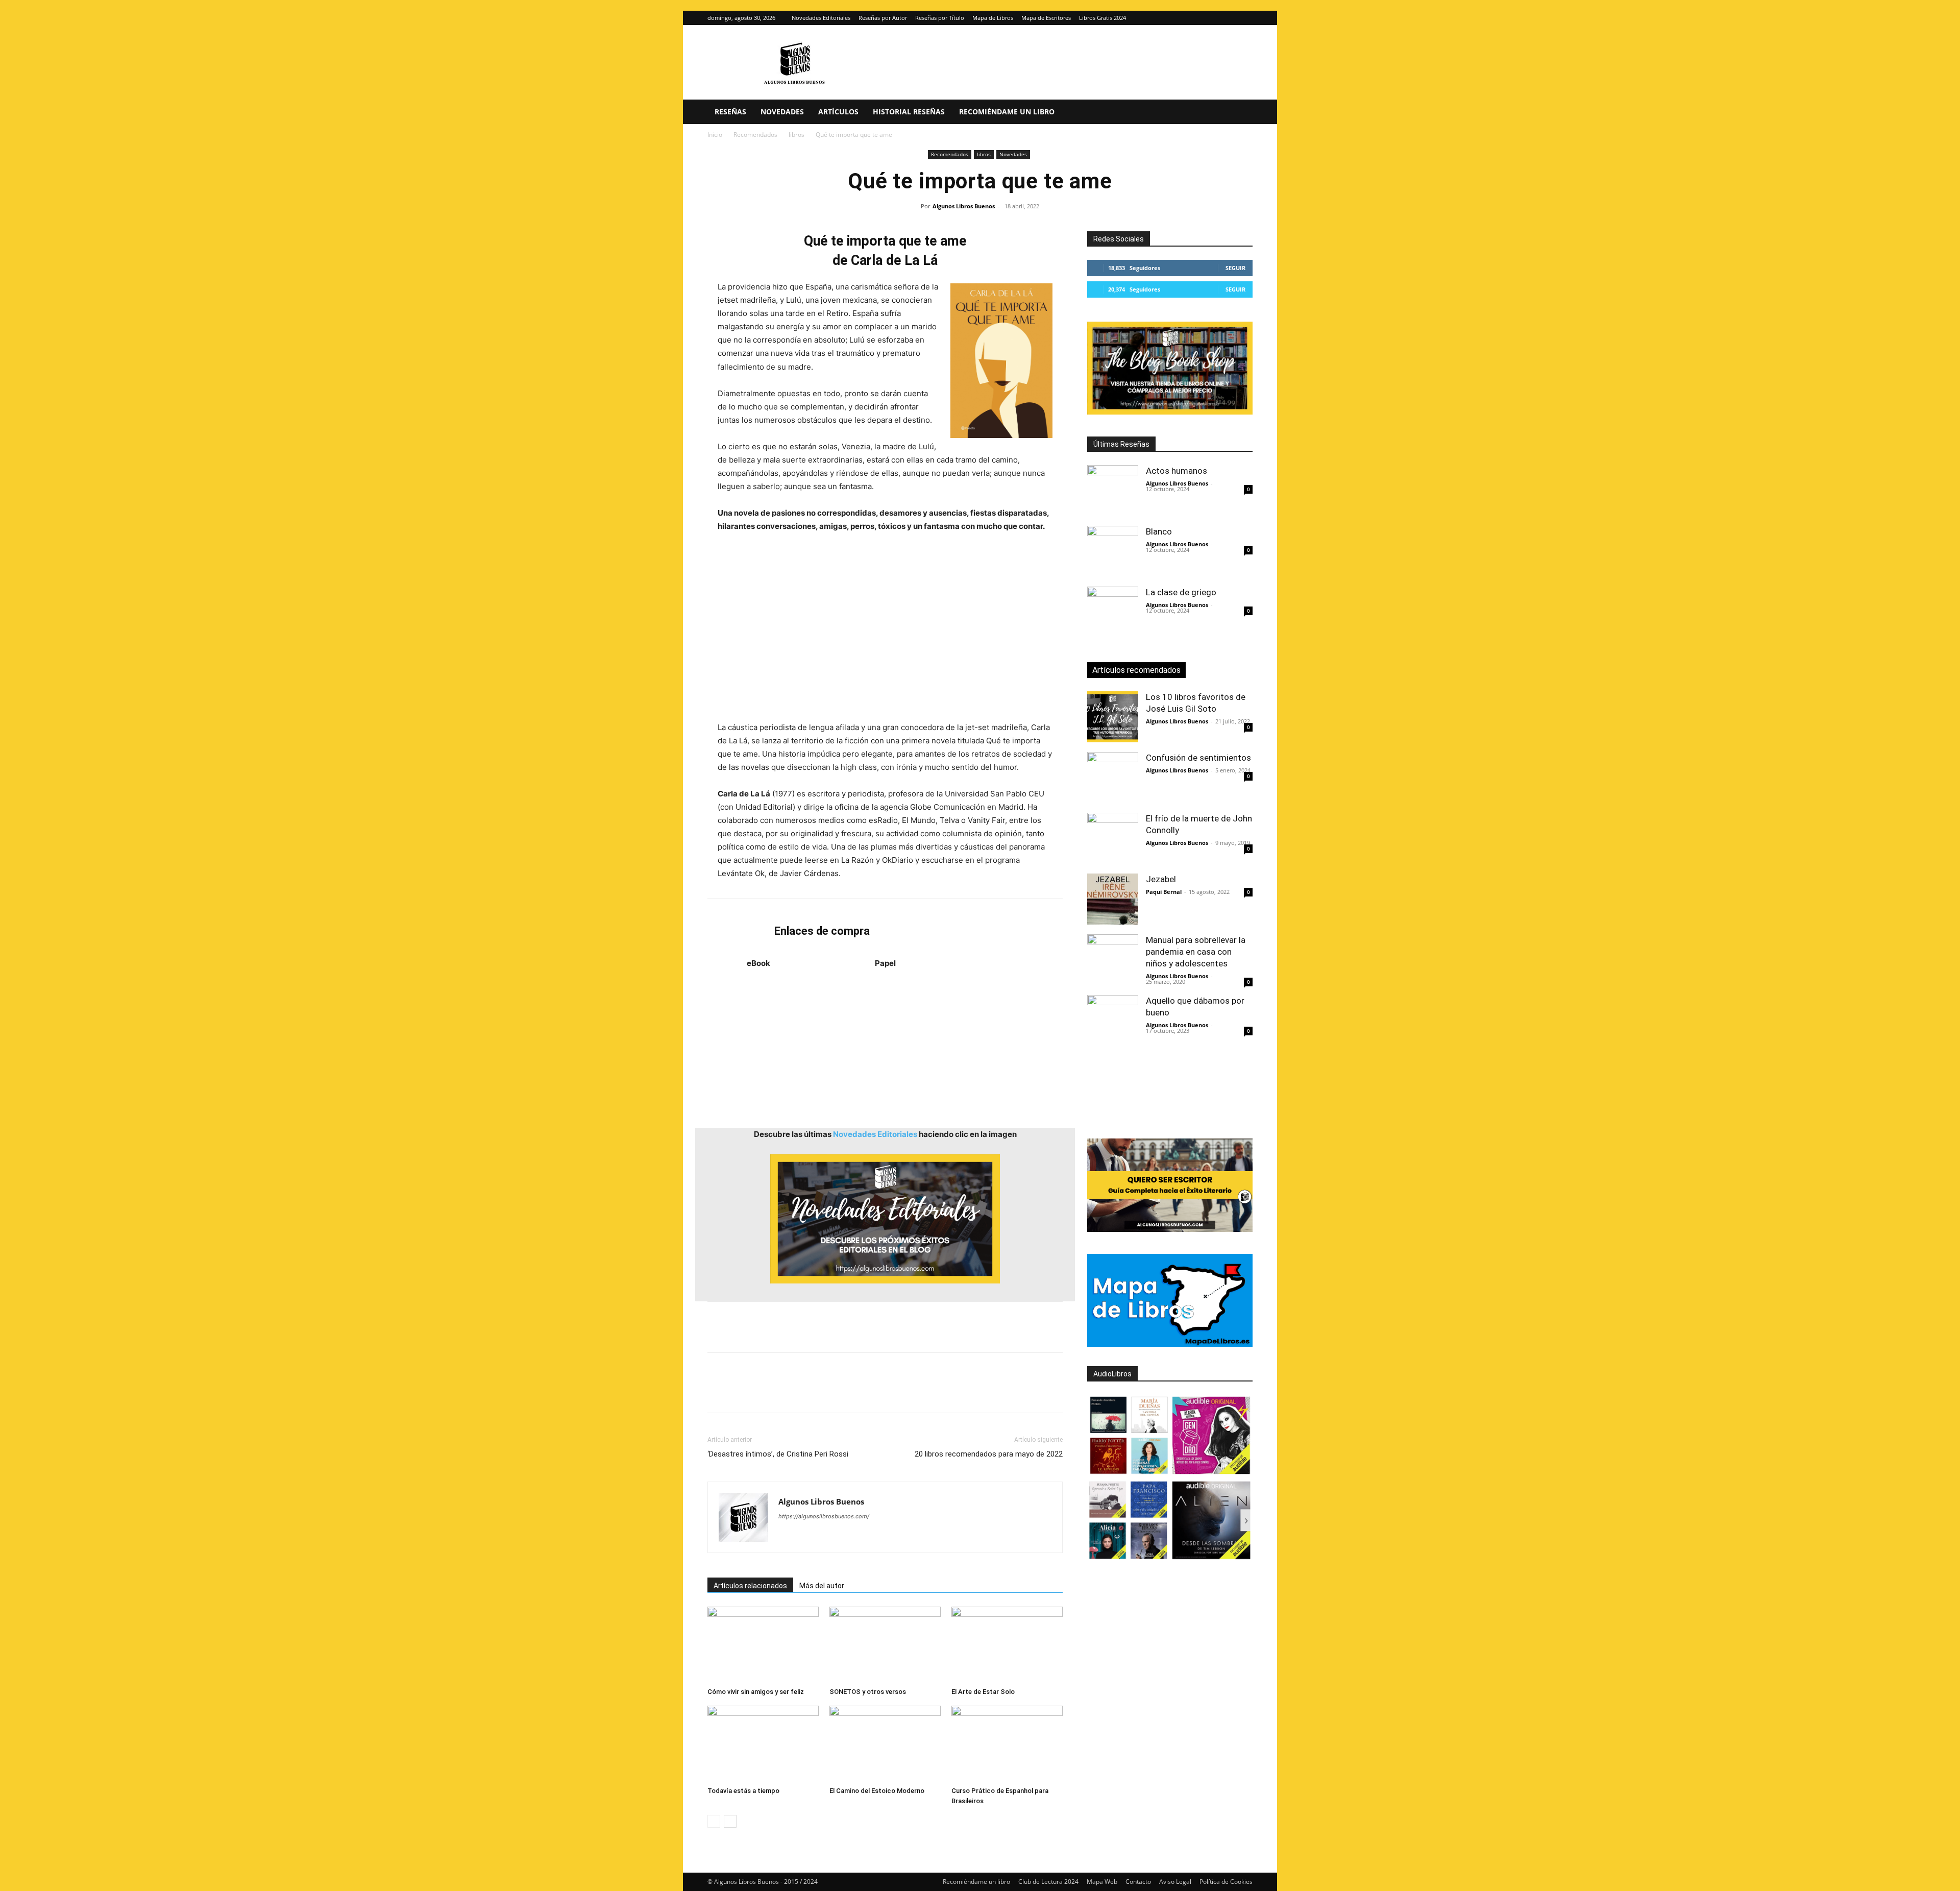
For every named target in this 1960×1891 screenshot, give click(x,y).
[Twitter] (1245, 18)
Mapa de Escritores (1046, 18)
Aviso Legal (1175, 1882)
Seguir (1235, 268)
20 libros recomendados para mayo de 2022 (989, 1454)
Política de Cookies (1226, 1882)
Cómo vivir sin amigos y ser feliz (756, 1692)
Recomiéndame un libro (1007, 112)
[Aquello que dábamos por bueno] (1113, 1021)
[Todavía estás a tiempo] (763, 1744)
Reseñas (730, 112)
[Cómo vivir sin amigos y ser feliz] (763, 1645)
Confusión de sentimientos (1198, 758)
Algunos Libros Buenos (964, 206)
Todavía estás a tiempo (743, 1791)
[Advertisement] (885, 623)
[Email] (835, 1392)
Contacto (1138, 1882)
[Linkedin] (812, 1392)
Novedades (782, 112)
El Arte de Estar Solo (983, 1692)
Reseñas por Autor (883, 18)
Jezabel (1161, 879)
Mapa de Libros (993, 18)
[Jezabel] (1113, 899)
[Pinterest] (765, 1392)
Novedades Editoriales (821, 18)
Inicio (715, 135)
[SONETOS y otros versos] (885, 1645)
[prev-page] (714, 1821)
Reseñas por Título (940, 18)
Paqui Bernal (1164, 892)
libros (797, 135)
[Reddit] (860, 1537)
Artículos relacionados (750, 1586)
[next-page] (730, 1821)
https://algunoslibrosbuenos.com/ (824, 1516)
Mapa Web (1102, 1882)
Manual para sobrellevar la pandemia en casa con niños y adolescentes (1196, 952)
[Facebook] (718, 1392)
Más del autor (822, 1586)
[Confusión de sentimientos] (1113, 778)
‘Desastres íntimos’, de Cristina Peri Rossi (778, 1454)
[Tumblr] (859, 1392)
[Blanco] (1113, 551)
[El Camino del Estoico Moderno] (885, 1744)
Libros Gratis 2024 (1102, 18)
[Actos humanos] (1113, 491)
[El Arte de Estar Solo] (1007, 1645)
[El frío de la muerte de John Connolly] (1113, 838)
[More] (883, 1392)
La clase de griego (1181, 592)
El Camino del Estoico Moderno (877, 1791)
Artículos (838, 112)
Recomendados (755, 135)
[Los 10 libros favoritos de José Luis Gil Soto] (1113, 717)
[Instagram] (1228, 18)
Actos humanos (1177, 471)
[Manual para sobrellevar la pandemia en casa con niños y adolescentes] (1113, 960)
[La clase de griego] (1113, 612)
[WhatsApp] (788, 1392)
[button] (1240, 113)
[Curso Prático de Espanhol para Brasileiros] (1007, 1744)
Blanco (1159, 531)
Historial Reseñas (909, 112)
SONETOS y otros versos (868, 1692)
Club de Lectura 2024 (1048, 1882)
